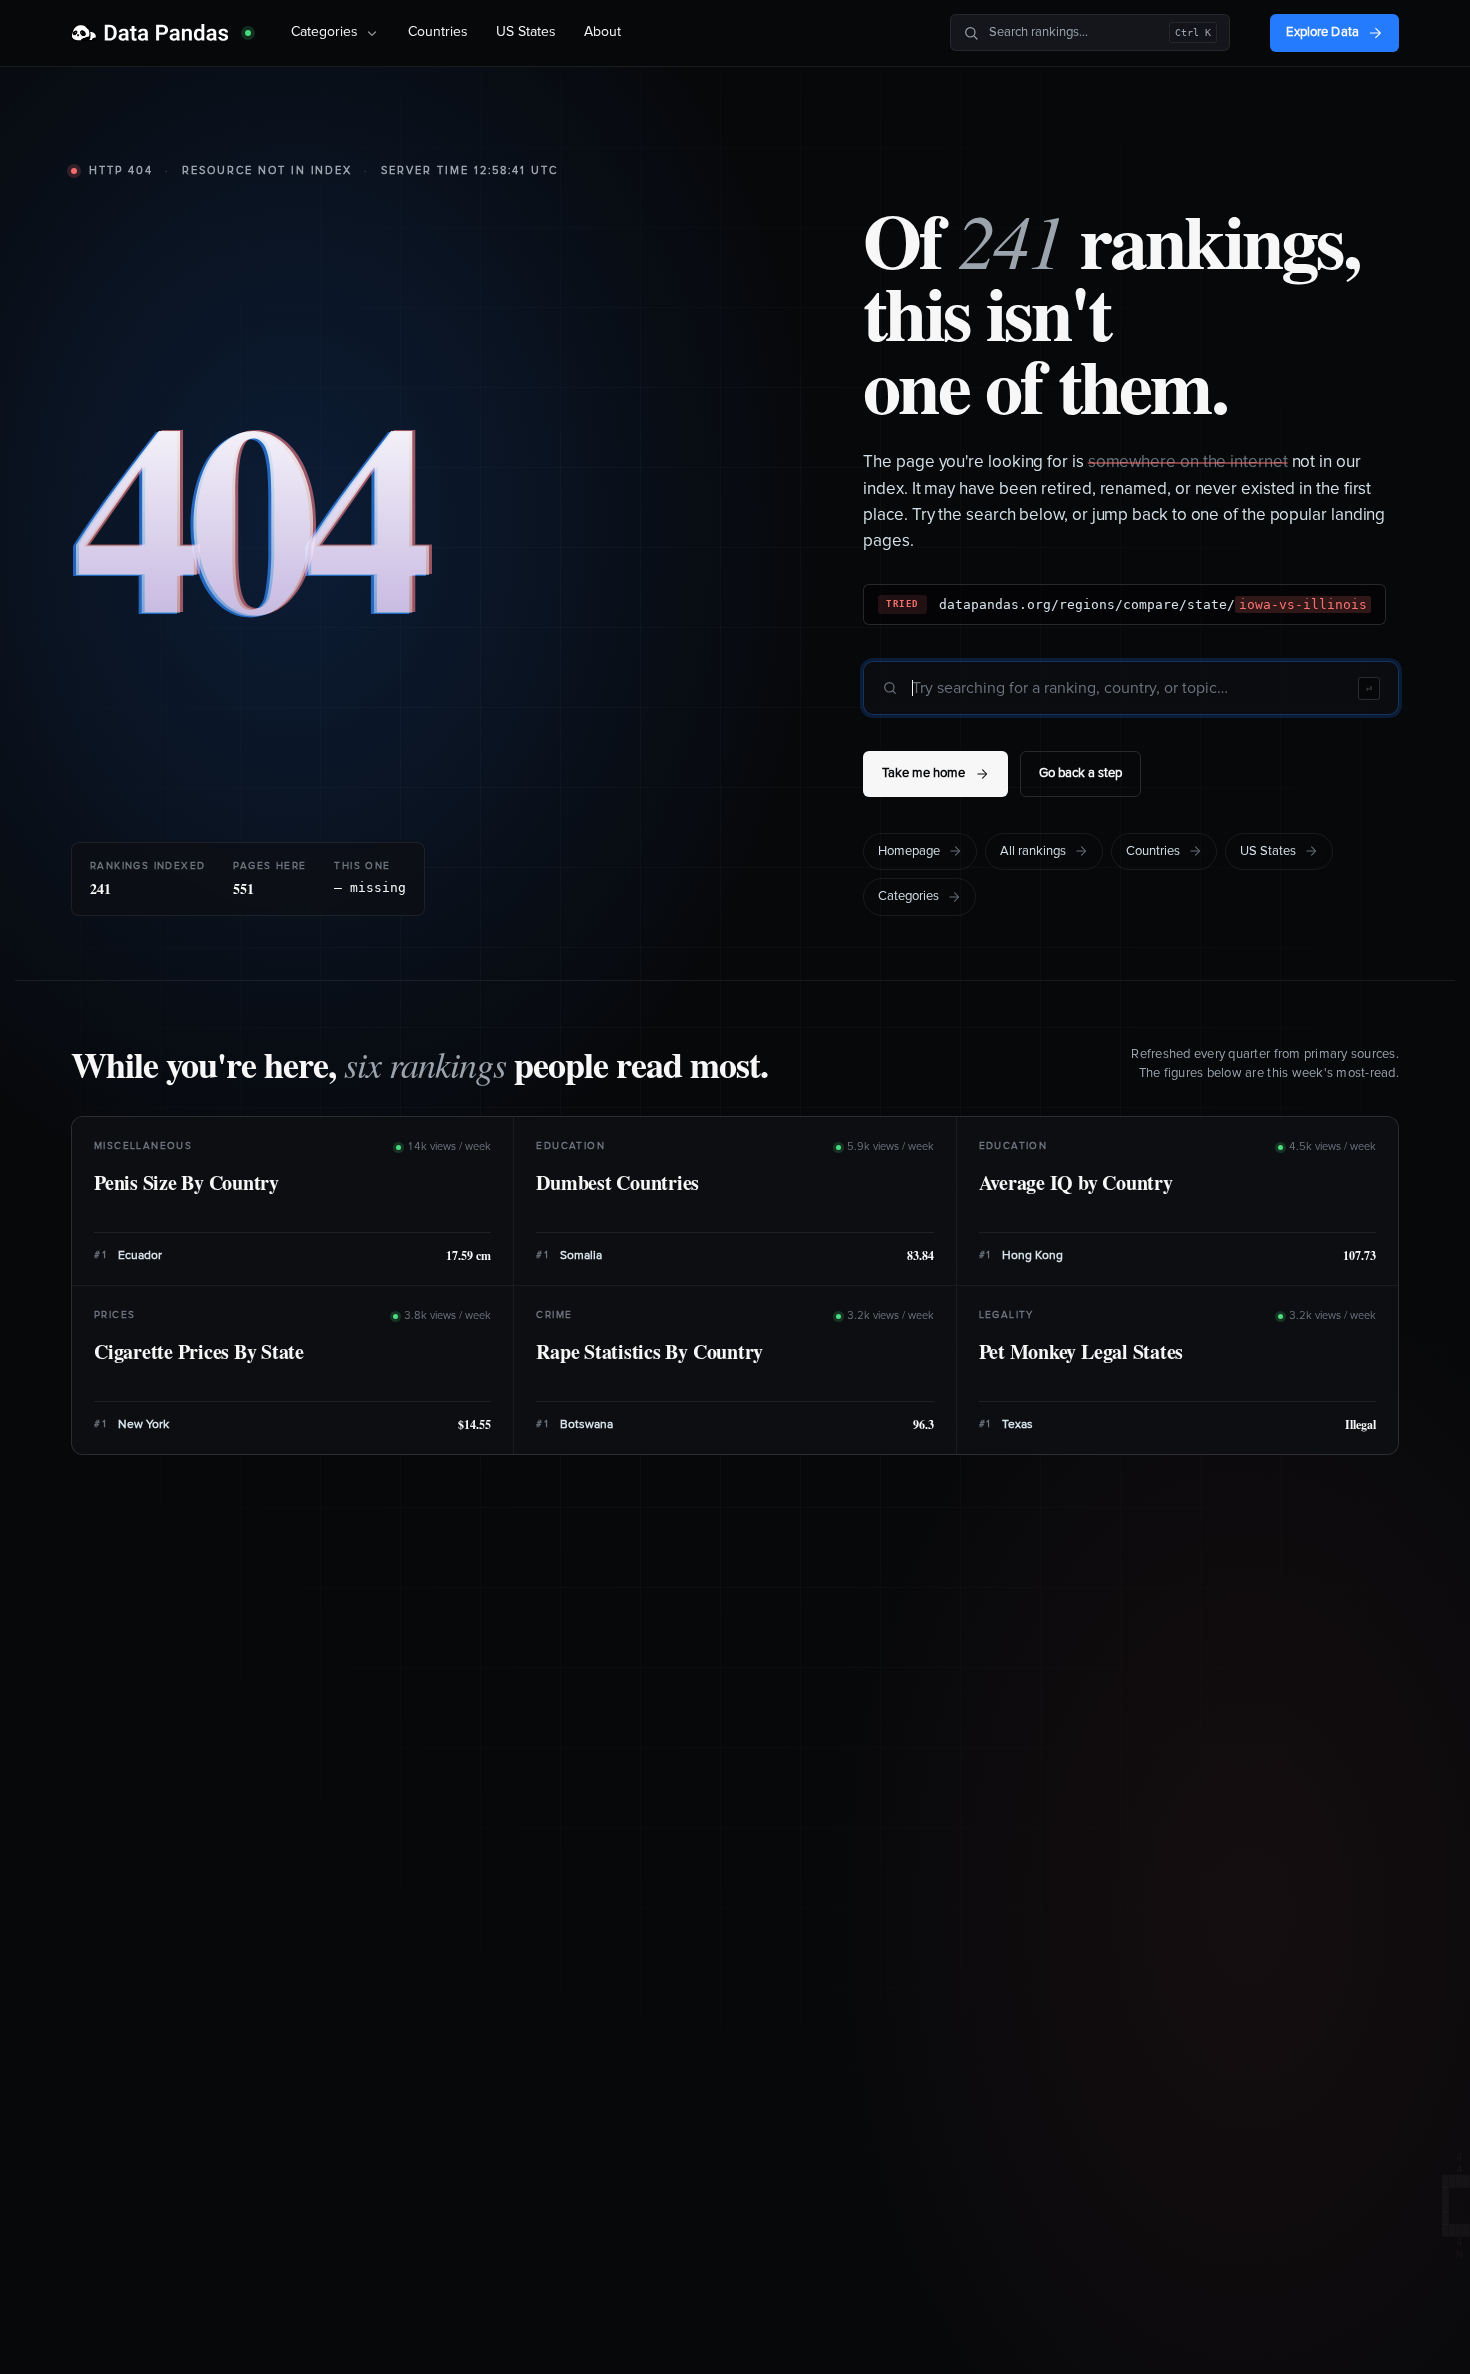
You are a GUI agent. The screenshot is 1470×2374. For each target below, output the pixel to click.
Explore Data (1322, 32)
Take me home (923, 773)
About (602, 32)
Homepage (909, 851)
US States (526, 32)
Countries (438, 32)
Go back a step (1080, 773)
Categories (324, 32)
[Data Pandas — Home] (161, 33)
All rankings (1033, 851)
